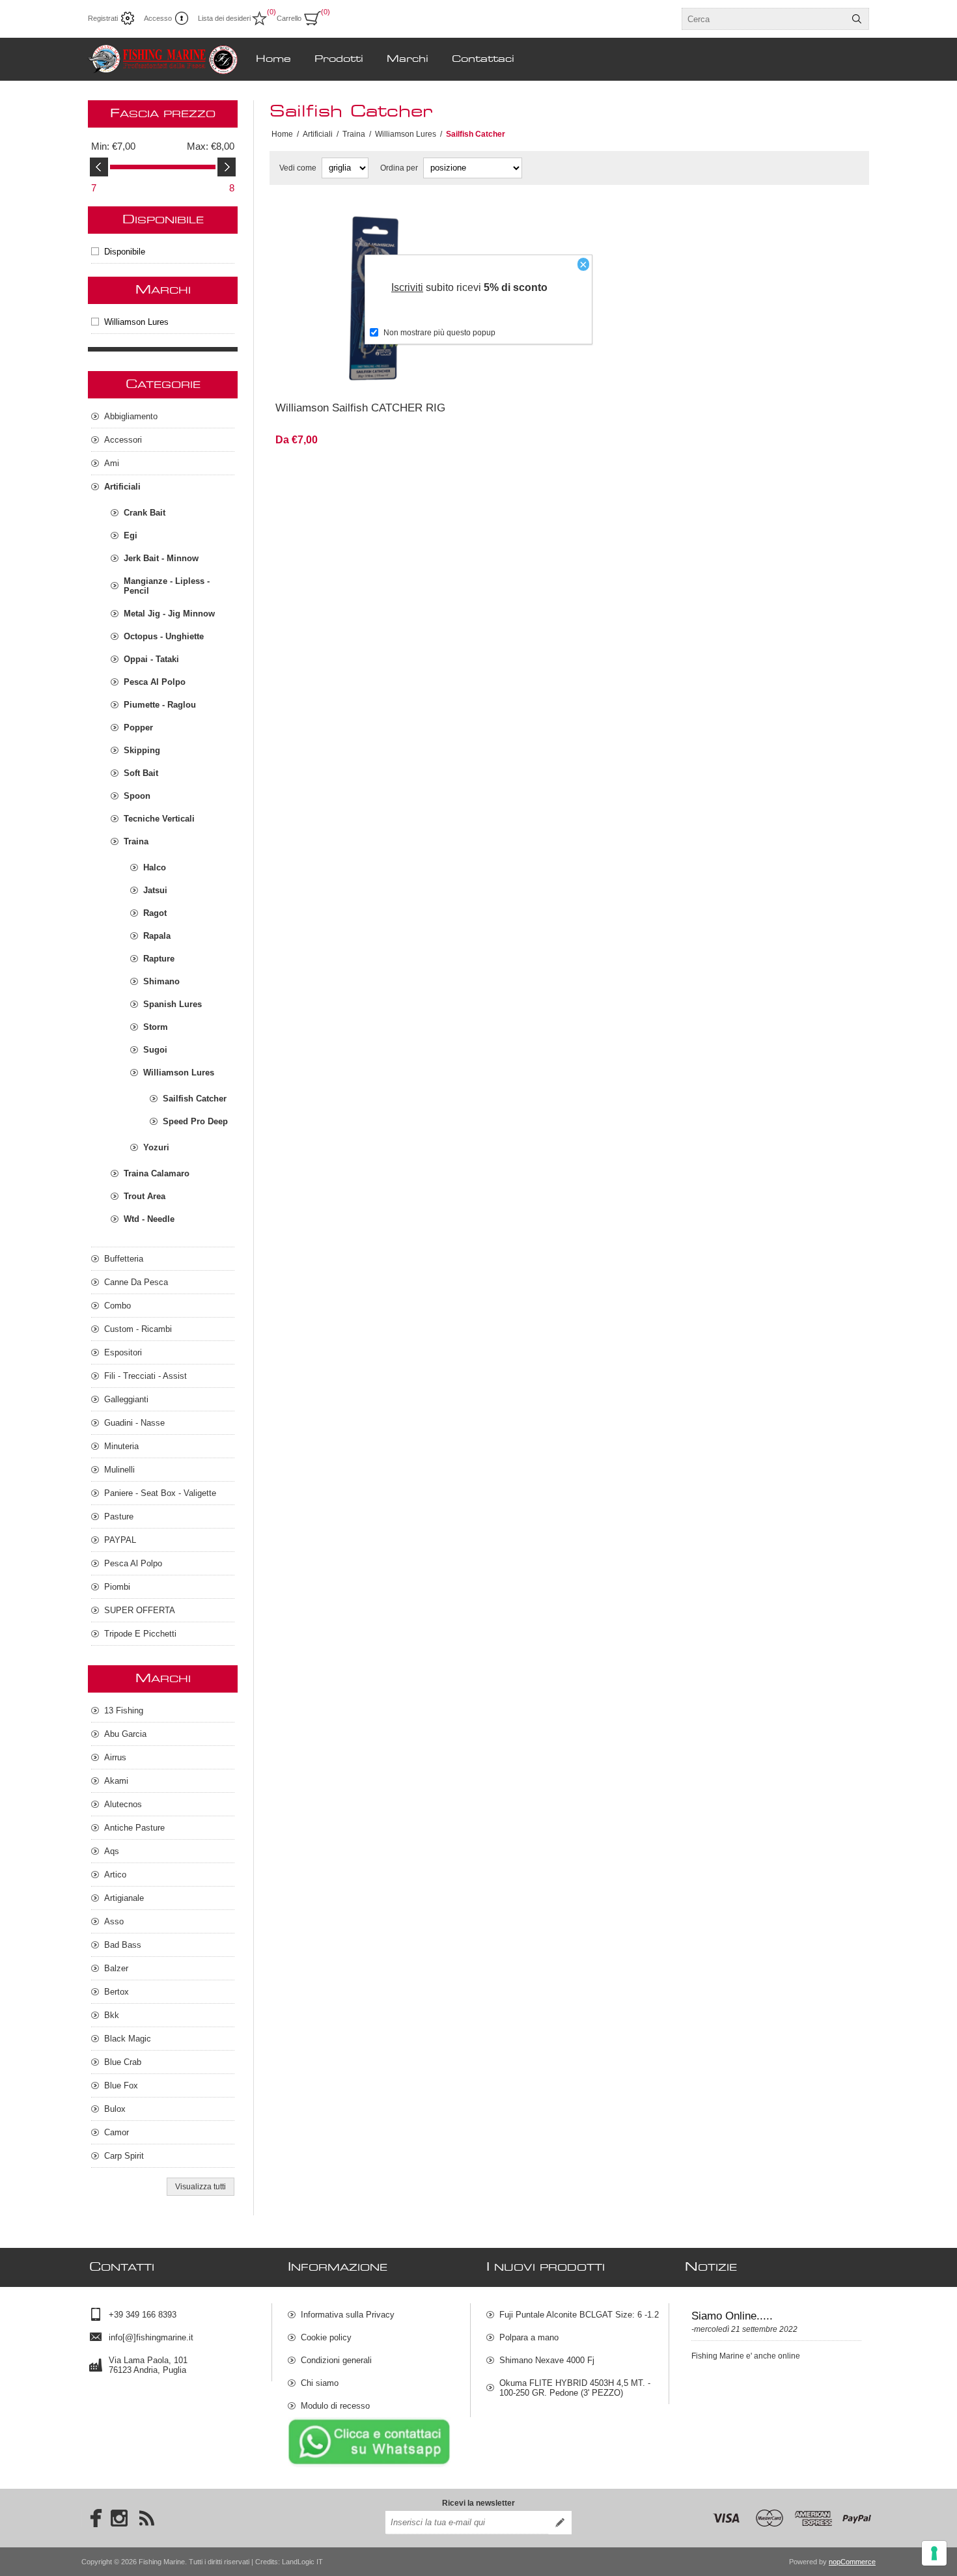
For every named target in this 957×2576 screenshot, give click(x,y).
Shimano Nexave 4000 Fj (547, 2360)
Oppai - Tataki (151, 659)
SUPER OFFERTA (140, 1610)
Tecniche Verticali (159, 819)
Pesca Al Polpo (155, 682)
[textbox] (764, 19)
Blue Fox (121, 2085)
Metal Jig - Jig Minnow (169, 614)
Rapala (157, 936)
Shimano (161, 981)
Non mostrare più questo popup (439, 333)
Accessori (123, 440)
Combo (118, 1306)
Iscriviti (407, 287)
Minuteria (121, 1446)
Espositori (123, 1352)
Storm (156, 1027)
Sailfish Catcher (195, 1099)
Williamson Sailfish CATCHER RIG (360, 408)
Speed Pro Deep (195, 1121)
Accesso (158, 18)
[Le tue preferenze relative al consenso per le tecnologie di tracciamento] (934, 2553)
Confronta (338, 374)
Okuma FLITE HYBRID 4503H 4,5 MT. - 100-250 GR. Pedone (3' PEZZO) (575, 2388)
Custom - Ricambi (138, 1329)
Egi (131, 535)
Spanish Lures (173, 1004)
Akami (116, 1781)
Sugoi (155, 1050)
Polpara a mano (529, 2337)
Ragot (155, 913)
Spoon (137, 796)
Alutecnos (123, 1804)
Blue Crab (123, 2062)
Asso (114, 1921)
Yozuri (156, 1147)
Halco (155, 867)
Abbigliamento (131, 416)
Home (282, 134)
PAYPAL (120, 1540)
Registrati (103, 18)
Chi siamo (320, 2383)
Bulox (115, 2109)
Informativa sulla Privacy (348, 2315)
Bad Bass (123, 1945)
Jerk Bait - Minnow (161, 558)
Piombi (117, 1587)
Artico (115, 1875)
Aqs (112, 1851)
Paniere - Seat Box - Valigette (160, 1493)
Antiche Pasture (134, 1828)
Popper (138, 727)
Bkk (112, 2015)
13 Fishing (124, 1710)
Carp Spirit (124, 2156)
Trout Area (145, 1196)
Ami (112, 463)
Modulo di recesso (335, 2406)
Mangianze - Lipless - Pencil (167, 586)
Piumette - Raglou (160, 705)
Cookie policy (326, 2337)
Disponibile (125, 252)
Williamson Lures (136, 322)
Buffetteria (124, 1259)
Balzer (116, 1968)
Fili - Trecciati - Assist (146, 1376)
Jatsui (155, 890)
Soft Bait (141, 773)
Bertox (117, 1992)
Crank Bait (145, 513)
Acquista (409, 374)
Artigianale (124, 1898)
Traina (136, 841)
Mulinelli (119, 1470)
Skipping (142, 750)
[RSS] (146, 2518)
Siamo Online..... (732, 2316)
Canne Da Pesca (136, 1282)
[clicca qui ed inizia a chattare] (369, 2465)
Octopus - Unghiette (164, 636)
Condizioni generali (336, 2360)
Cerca (857, 19)
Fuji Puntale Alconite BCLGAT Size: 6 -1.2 (579, 2315)
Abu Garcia (125, 1734)
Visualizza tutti (201, 2187)
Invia (560, 2523)
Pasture (119, 1517)
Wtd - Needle (149, 1219)
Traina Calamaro (157, 1173)
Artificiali (122, 487)
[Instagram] (119, 2518)
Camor (117, 2132)
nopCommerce (852, 2562)
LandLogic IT (302, 2562)
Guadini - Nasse (134, 1423)
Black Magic (128, 2039)
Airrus (115, 1757)
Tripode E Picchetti (140, 1634)
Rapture (159, 959)
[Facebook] (92, 2518)
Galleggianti (126, 1399)
